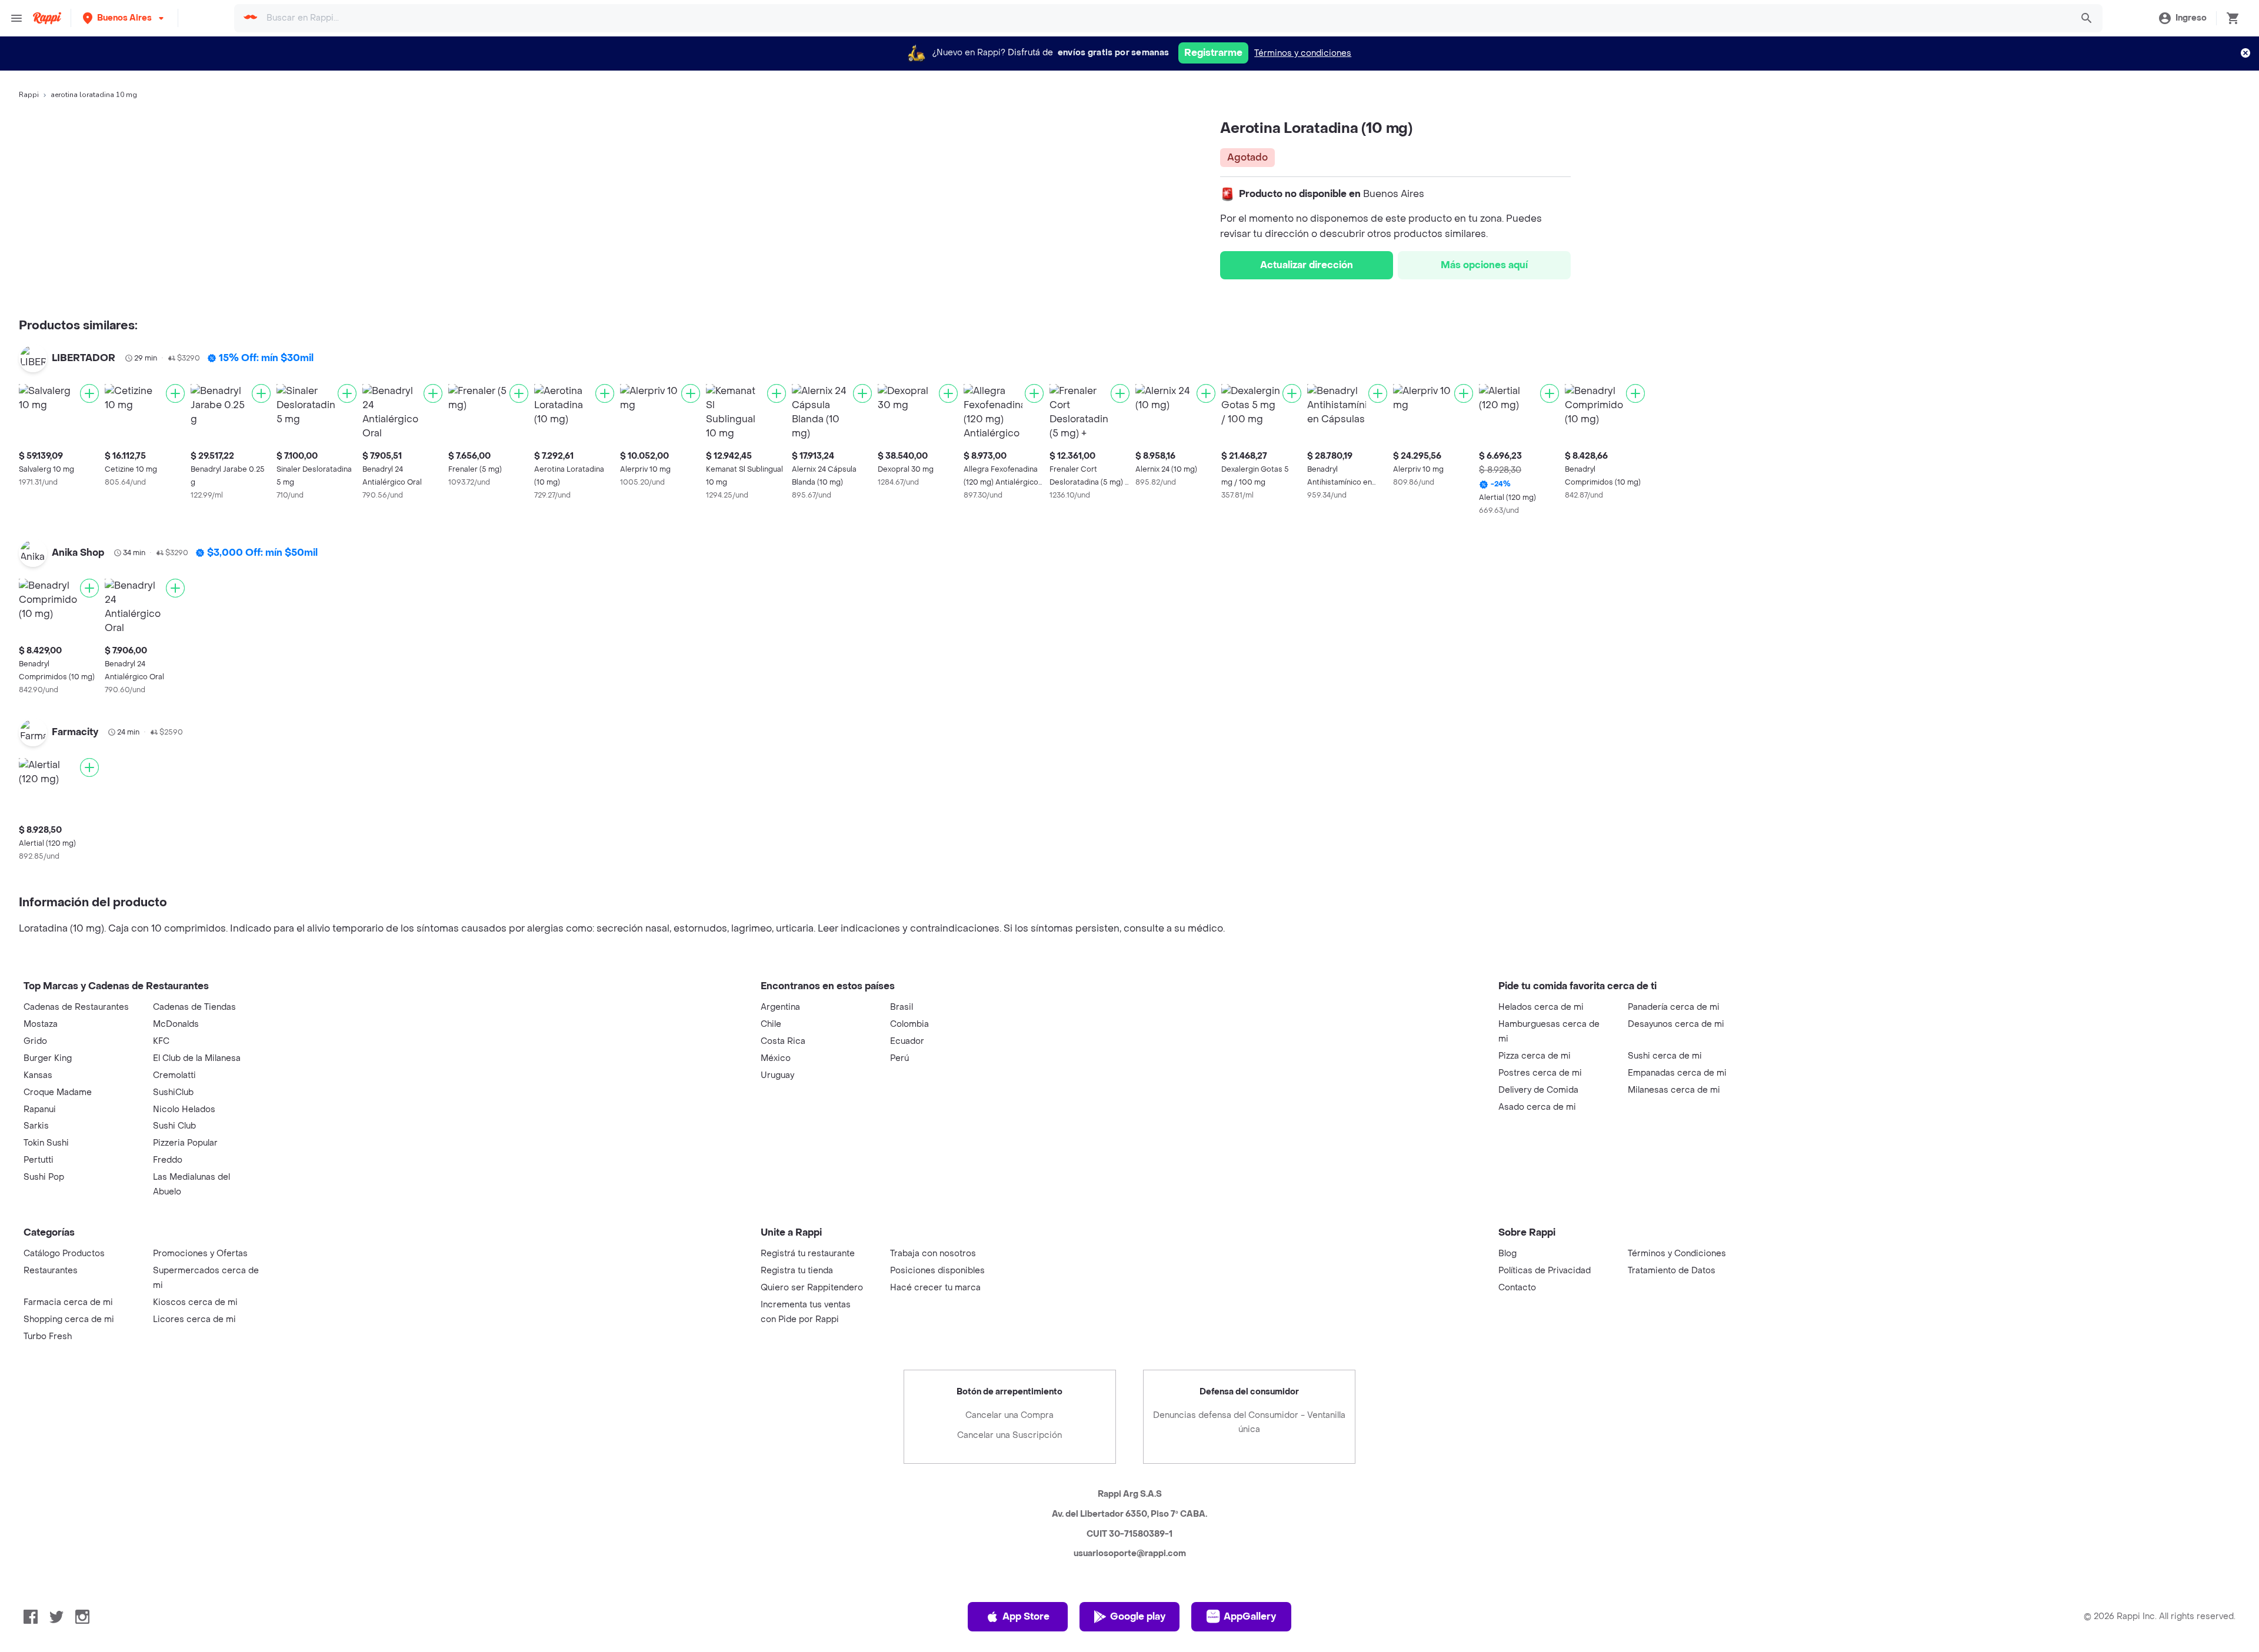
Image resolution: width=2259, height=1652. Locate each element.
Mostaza (41, 1024)
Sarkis (36, 1126)
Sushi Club (174, 1126)
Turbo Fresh (48, 1336)
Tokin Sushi (46, 1143)
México (776, 1058)
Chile (771, 1024)
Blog (1507, 1254)
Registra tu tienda (797, 1271)
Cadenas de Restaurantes (76, 1007)
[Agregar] (89, 393)
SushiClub (173, 1092)
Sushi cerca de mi (1665, 1056)
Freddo (168, 1160)
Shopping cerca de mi (69, 1319)
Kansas (38, 1075)
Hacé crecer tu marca (935, 1288)
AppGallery (1250, 1616)
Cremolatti (174, 1075)
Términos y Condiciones (1677, 1254)
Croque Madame (58, 1092)
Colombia (909, 1024)
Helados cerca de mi (1541, 1007)
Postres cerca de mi (1540, 1073)
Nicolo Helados (184, 1109)
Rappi (29, 95)
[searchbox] (1167, 18)
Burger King (48, 1058)
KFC (161, 1041)
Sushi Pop (44, 1177)
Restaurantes (51, 1271)
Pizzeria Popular (185, 1143)
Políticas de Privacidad (1545, 1271)
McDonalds (176, 1024)
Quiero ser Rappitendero (812, 1288)
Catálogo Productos (64, 1254)
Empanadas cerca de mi (1677, 1073)
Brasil (902, 1007)
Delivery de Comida (1538, 1090)
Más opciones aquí (1484, 265)
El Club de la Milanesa (197, 1058)
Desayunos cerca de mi (1676, 1024)
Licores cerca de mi (194, 1319)
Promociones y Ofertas (200, 1254)
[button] (124, 18)
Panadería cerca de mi (1674, 1007)
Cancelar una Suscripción (1009, 1435)
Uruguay (777, 1075)
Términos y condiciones (1303, 53)
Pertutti (39, 1160)
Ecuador (907, 1041)
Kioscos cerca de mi (195, 1302)
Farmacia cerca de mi (68, 1302)
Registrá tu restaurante (808, 1254)
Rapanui (40, 1109)
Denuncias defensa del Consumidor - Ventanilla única (1249, 1422)
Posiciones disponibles (937, 1271)
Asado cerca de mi (1537, 1107)
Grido (35, 1041)
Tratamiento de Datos (1672, 1271)
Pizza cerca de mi (1535, 1056)
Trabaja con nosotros (933, 1254)
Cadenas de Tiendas (194, 1007)
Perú (899, 1058)
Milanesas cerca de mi (1674, 1090)
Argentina (780, 1007)
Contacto (1517, 1288)
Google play (1138, 1616)
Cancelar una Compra (1009, 1415)
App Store (1026, 1616)
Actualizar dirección (1307, 265)
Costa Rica (783, 1041)
